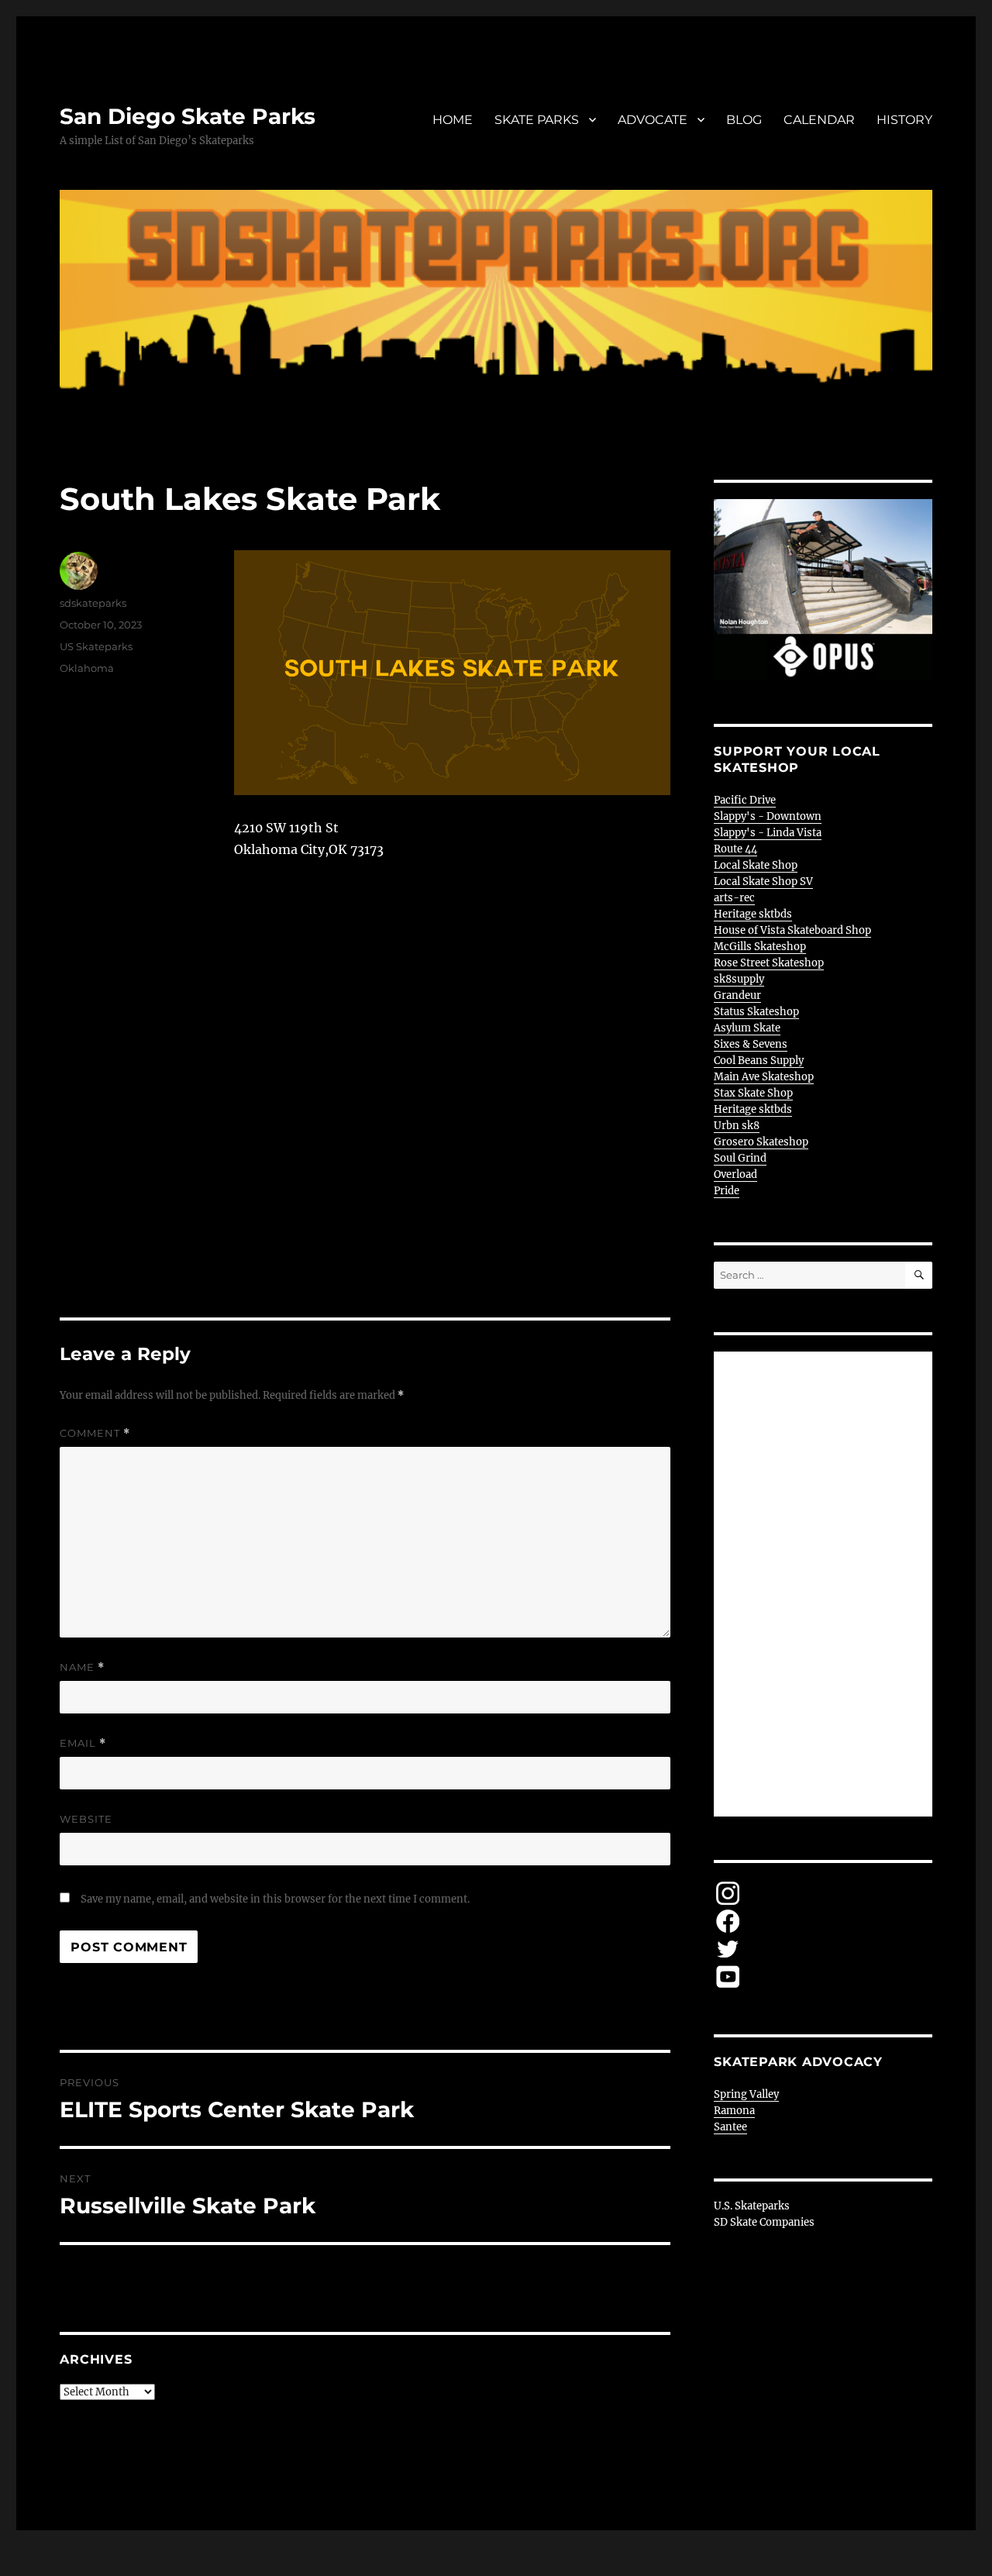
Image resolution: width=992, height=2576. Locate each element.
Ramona (734, 2111)
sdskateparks (93, 603)
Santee (730, 2127)
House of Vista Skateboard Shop (792, 930)
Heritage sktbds (753, 914)
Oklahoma (87, 668)
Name (82, 1667)
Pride (727, 1191)
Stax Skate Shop (753, 1093)
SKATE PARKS (537, 120)
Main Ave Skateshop (764, 1077)
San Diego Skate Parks (188, 116)
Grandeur (737, 995)
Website (86, 1819)
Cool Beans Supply (759, 1061)
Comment (95, 1433)
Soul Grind (740, 1158)
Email (83, 1743)
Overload (735, 1174)
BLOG (744, 120)
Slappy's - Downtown (768, 816)
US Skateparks (96, 646)
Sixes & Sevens (751, 1044)
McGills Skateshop (760, 947)
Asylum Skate (747, 1028)
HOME (453, 120)
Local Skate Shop (756, 865)
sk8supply (739, 979)
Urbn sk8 (737, 1126)
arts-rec (734, 898)
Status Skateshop (756, 1012)
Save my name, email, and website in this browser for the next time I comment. (275, 1899)
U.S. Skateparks (752, 2206)
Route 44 (735, 849)
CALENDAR (819, 120)
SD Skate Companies (764, 2222)
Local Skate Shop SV (763, 882)
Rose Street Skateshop (769, 963)
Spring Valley (746, 2094)
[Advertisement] (826, 1586)
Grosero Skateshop (761, 1142)
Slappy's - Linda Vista (768, 833)
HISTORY (904, 120)
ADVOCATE (653, 120)
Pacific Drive (745, 800)
